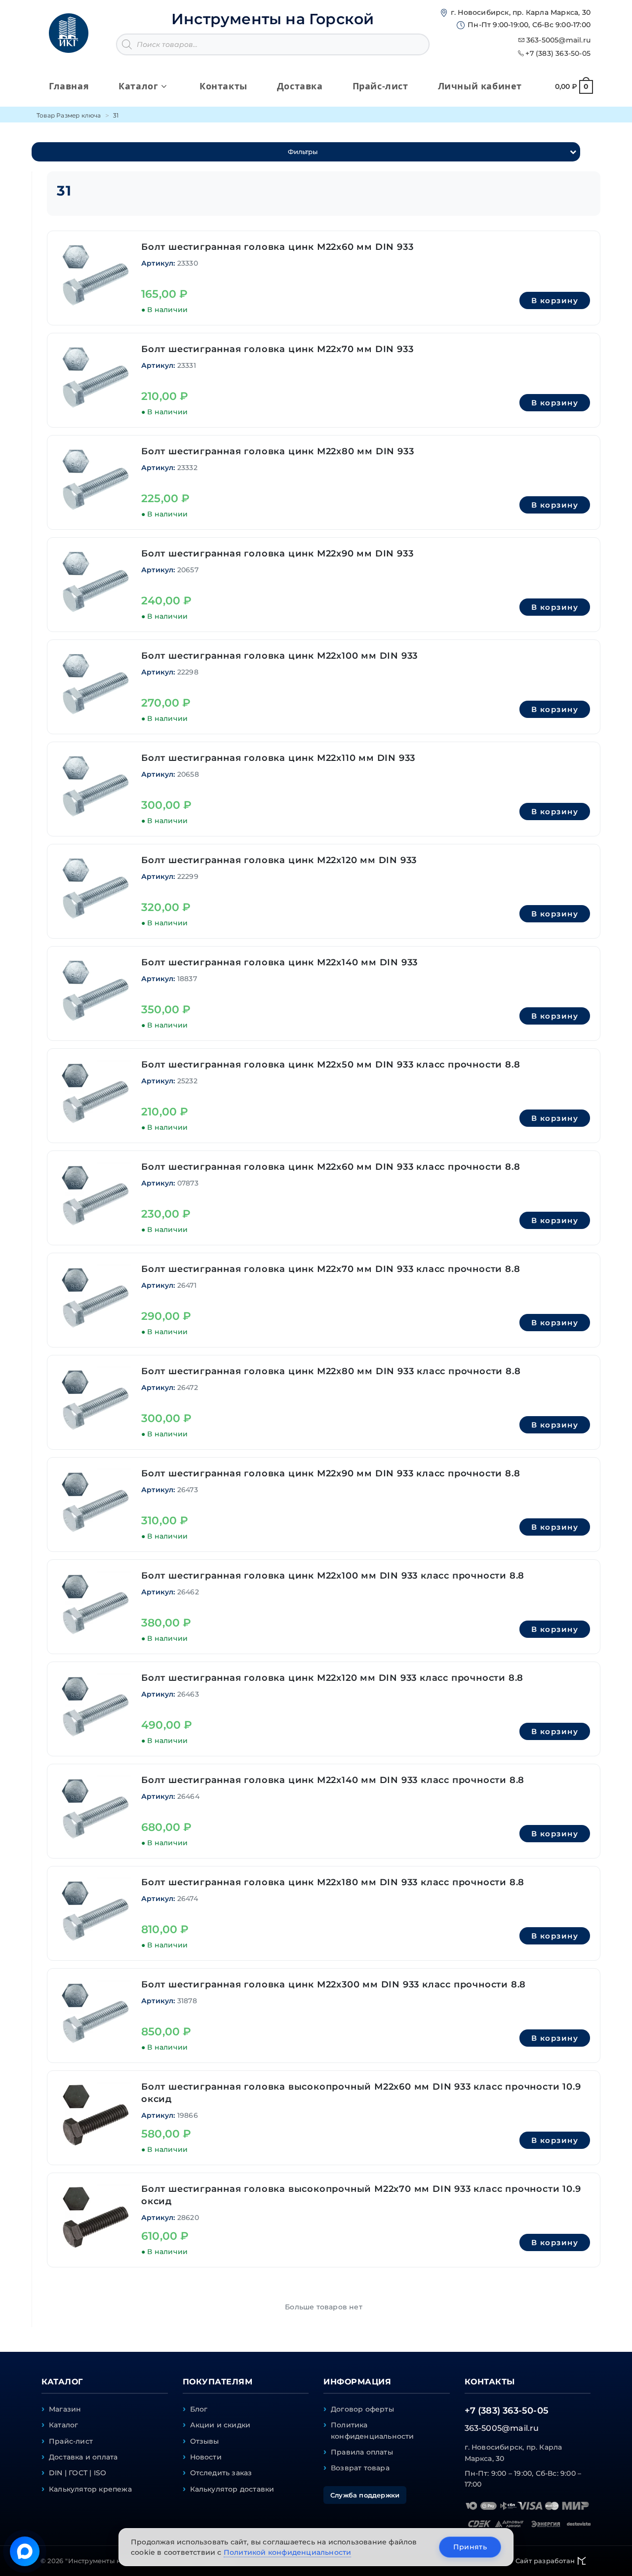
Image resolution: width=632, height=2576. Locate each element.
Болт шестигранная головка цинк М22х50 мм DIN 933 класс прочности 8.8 (331, 1065)
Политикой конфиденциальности (288, 2552)
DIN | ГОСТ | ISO (78, 2473)
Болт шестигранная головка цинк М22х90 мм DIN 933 (277, 554)
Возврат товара (360, 2468)
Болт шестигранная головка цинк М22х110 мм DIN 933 (278, 758)
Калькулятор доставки (232, 2489)
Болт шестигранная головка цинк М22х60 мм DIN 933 (277, 247)
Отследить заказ (221, 2473)
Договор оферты (362, 2409)
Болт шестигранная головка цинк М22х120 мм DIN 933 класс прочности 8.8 (332, 1678)
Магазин (65, 2409)
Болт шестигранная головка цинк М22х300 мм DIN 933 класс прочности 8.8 (334, 1984)
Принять (470, 2547)
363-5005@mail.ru (558, 40)
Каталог (63, 2425)
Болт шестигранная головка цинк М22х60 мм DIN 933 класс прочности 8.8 (331, 1167)
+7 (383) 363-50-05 (558, 53)
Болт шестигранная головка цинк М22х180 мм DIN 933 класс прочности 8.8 (333, 1882)
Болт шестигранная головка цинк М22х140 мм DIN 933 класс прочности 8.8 (333, 1780)
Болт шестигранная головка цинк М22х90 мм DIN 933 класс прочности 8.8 (331, 1473)
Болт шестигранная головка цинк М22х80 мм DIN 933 (277, 451)
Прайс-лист (71, 2441)
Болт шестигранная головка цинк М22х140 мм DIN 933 (279, 962)
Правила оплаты (362, 2452)
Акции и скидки (220, 2425)
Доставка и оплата (83, 2457)
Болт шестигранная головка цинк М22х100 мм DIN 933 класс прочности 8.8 (333, 1576)
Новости (206, 2457)
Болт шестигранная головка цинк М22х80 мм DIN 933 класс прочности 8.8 (331, 1371)
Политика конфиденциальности (373, 2430)
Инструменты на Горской (273, 19)
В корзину (555, 300)
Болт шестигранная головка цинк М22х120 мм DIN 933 (279, 860)
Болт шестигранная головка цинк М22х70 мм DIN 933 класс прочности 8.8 (331, 1269)
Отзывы (205, 2441)
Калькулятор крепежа (90, 2489)
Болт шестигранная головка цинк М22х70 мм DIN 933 (277, 349)
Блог (199, 2409)
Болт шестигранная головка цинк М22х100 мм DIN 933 (279, 656)
